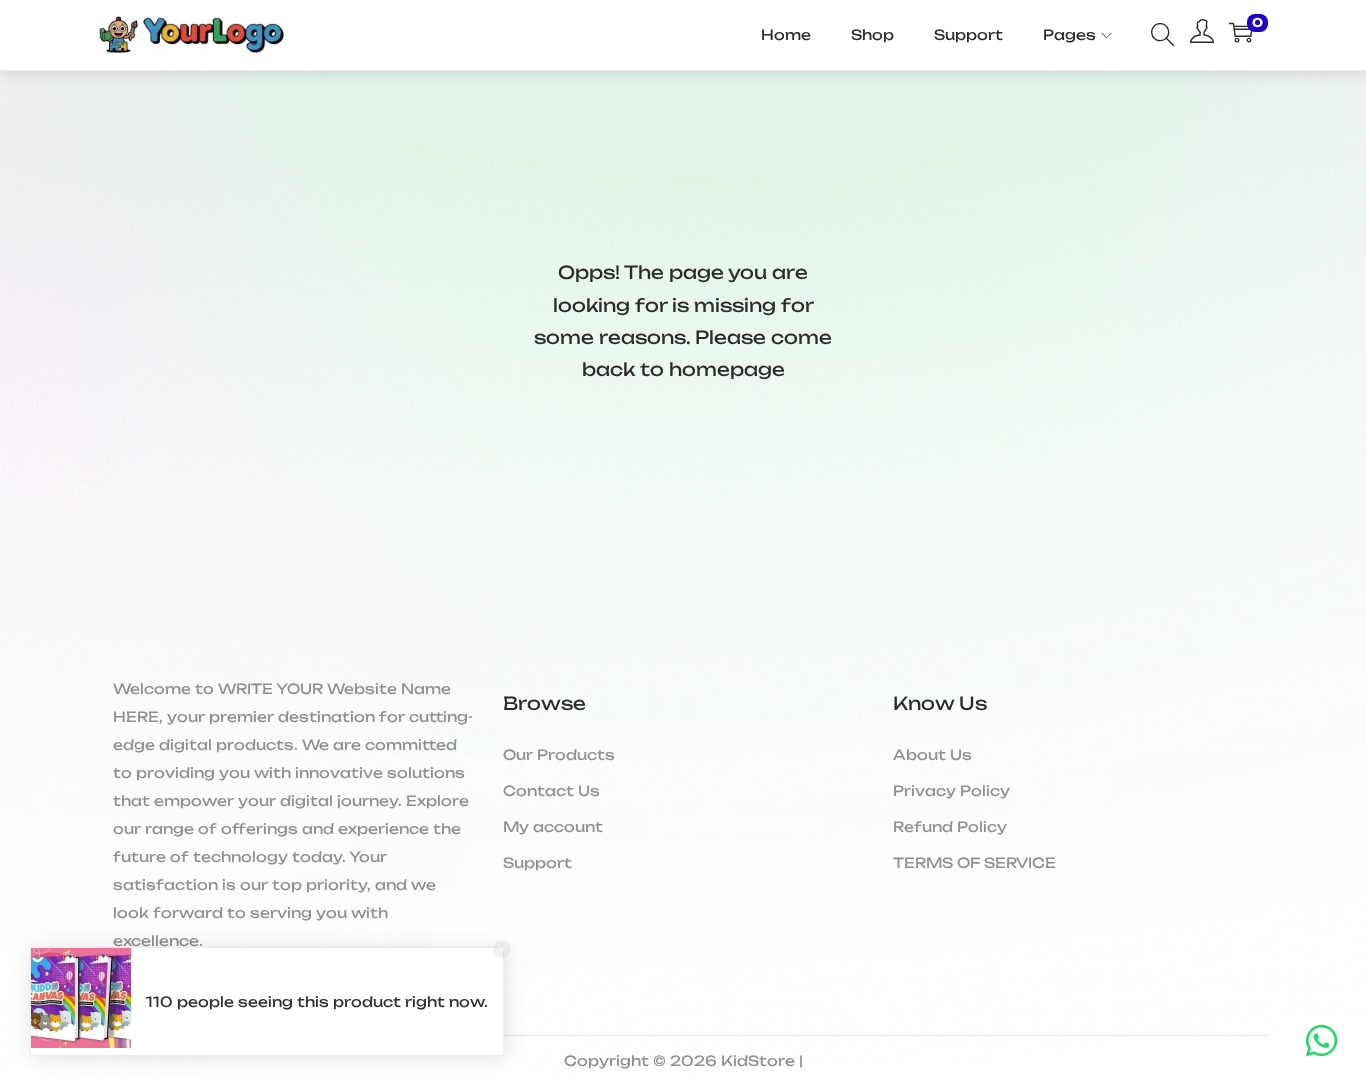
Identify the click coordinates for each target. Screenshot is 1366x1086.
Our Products (559, 754)
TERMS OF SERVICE (974, 862)
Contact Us (551, 790)
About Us (932, 754)
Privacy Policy (951, 790)
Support (537, 862)
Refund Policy (950, 826)
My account (553, 826)
